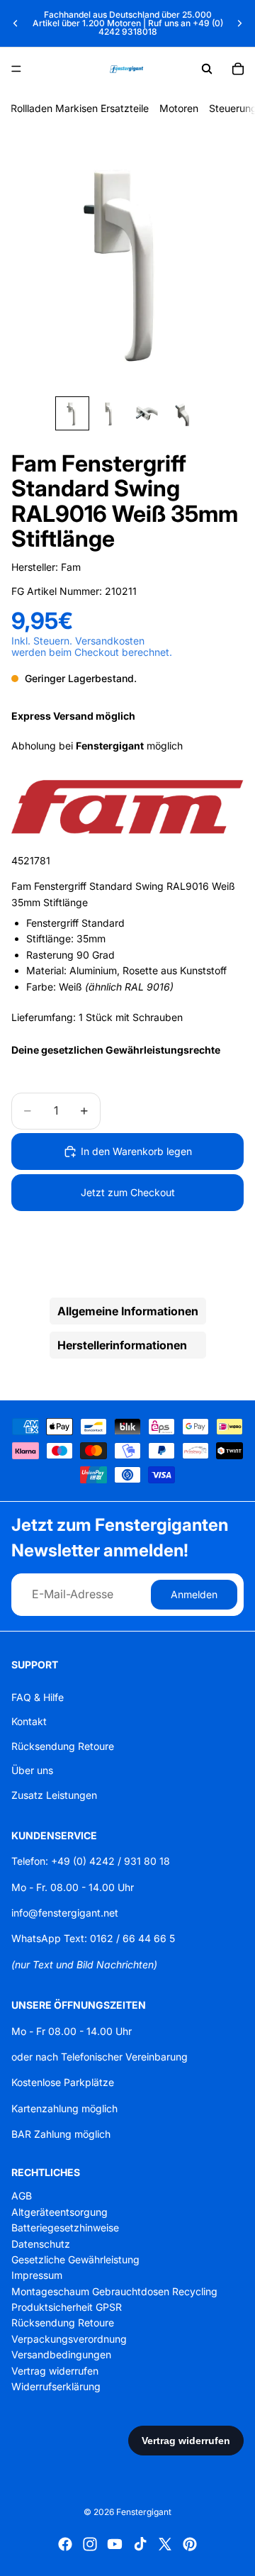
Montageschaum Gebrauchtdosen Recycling (114, 2291)
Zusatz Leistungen (54, 1794)
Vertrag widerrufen (55, 2371)
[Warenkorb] (238, 69)
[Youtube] (115, 2544)
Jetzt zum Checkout (128, 1192)
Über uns (32, 1770)
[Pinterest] (190, 2544)
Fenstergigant (144, 2512)
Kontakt (29, 1721)
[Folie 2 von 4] (109, 413)
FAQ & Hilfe (38, 1697)
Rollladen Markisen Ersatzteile (80, 108)
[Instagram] (90, 2544)
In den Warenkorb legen (136, 1151)
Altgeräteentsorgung (59, 2212)
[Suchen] (207, 69)
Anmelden (194, 1594)
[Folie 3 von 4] (146, 413)
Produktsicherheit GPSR (67, 2307)
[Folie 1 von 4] (72, 413)
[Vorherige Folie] (16, 23)
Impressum (37, 2275)
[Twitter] (165, 2544)
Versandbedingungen (61, 2354)
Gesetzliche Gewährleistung (75, 2259)
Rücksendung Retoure (63, 1746)
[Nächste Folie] (239, 23)
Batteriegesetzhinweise (65, 2227)
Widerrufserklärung (56, 2386)
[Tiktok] (140, 2544)
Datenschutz (41, 2243)
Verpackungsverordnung (69, 2339)
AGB (22, 2196)
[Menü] (16, 69)
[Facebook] (65, 2544)
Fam (71, 567)
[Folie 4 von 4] (183, 413)
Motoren (179, 108)
